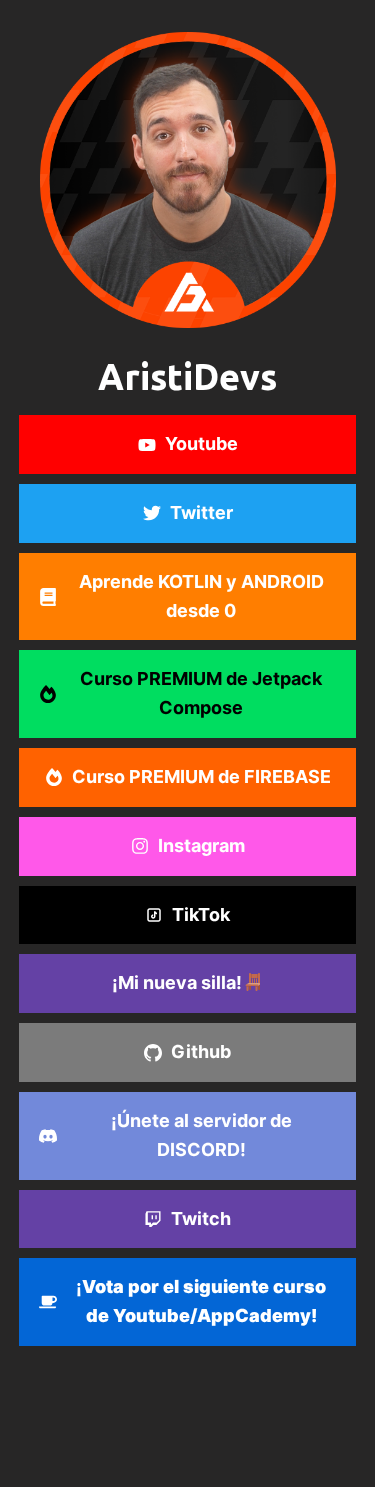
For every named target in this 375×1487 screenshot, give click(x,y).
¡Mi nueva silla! (177, 982)
